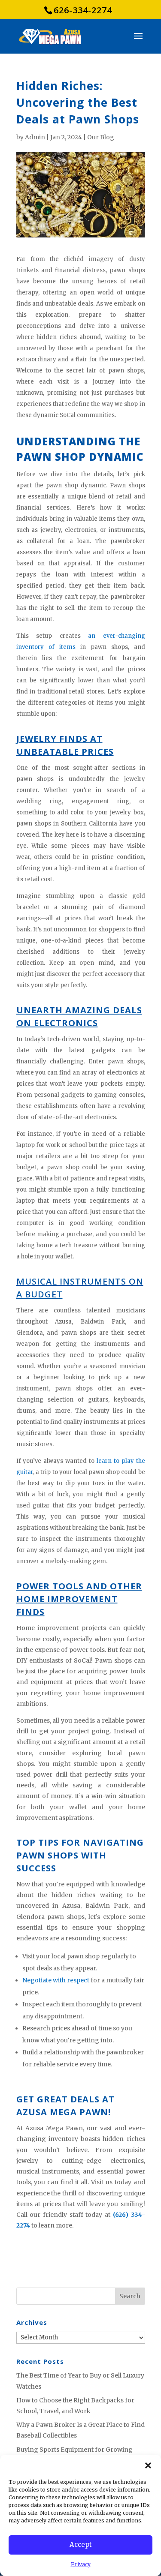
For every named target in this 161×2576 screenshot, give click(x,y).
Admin (35, 137)
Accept (81, 2544)
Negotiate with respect (56, 1980)
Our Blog (101, 137)
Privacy (81, 2564)
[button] (148, 2465)
